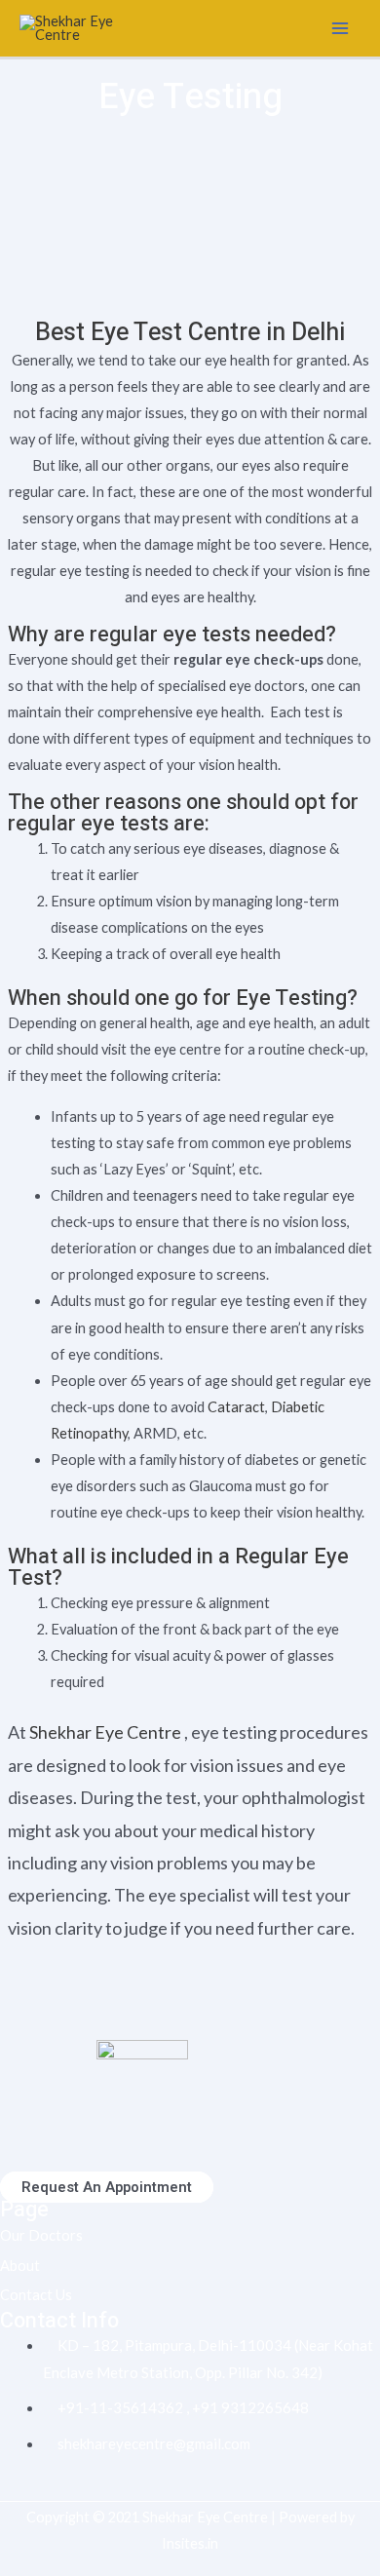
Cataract (236, 1407)
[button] (107, 2187)
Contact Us (36, 2295)
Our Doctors (41, 2235)
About (20, 2266)
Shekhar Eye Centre (105, 1732)
